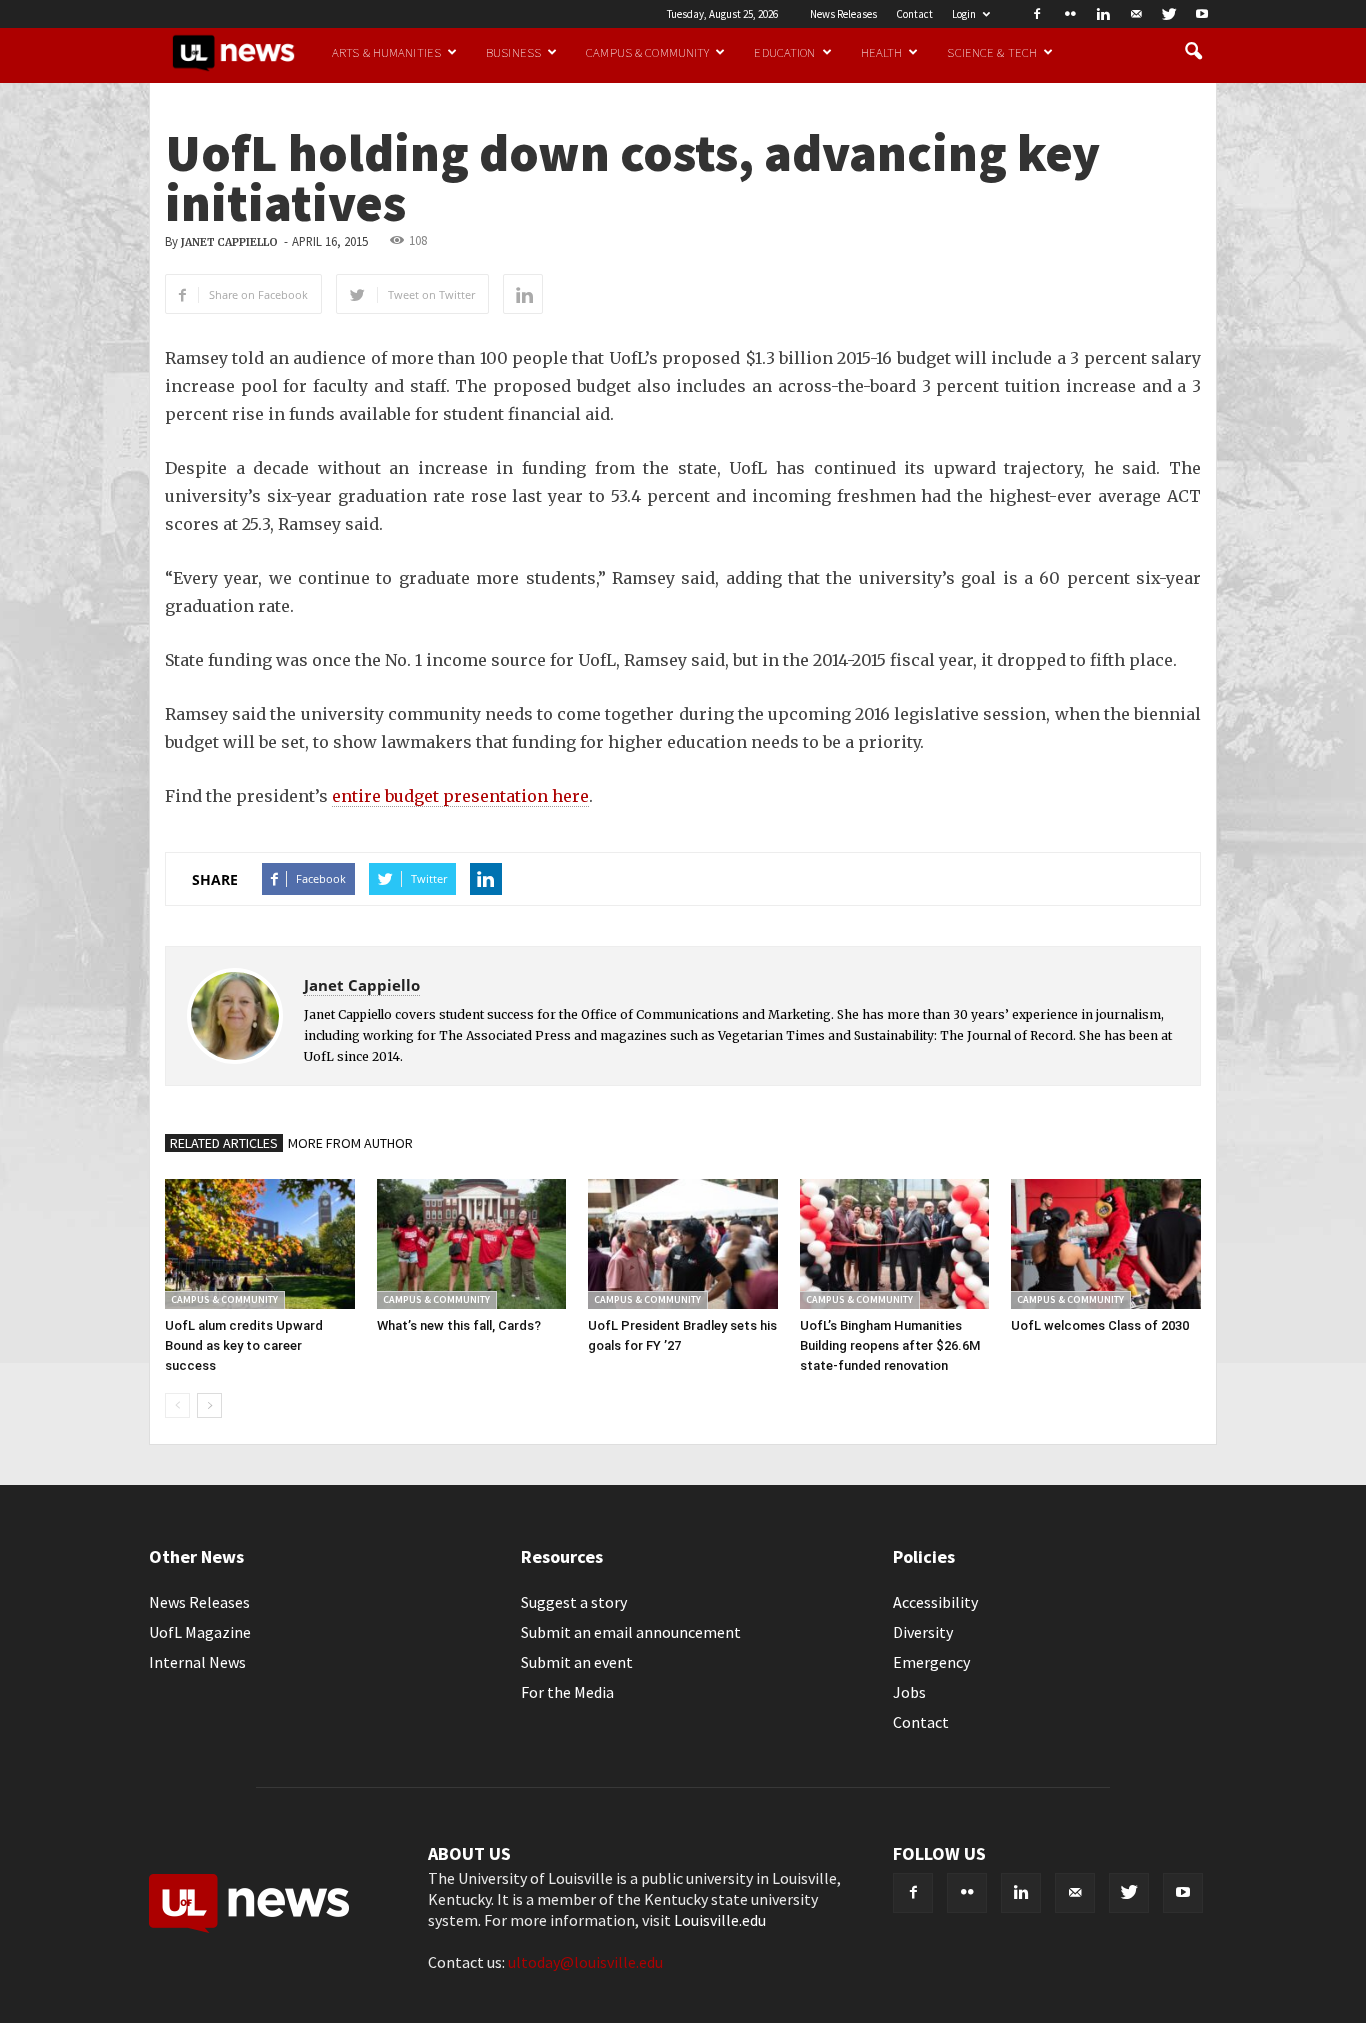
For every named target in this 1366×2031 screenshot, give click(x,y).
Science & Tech (992, 52)
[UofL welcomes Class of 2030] (1106, 1244)
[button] (1193, 52)
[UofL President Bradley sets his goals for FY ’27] (683, 1244)
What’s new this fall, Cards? (459, 1325)
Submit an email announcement (631, 1632)
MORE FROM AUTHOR (350, 1143)
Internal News (197, 1662)
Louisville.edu (720, 1920)
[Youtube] (1202, 14)
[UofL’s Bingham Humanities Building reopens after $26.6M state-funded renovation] (895, 1244)
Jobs (909, 1692)
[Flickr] (1070, 14)
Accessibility (935, 1602)
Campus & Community (647, 52)
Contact (914, 14)
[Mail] (1136, 14)
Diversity (923, 1632)
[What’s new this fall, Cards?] (472, 1244)
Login (964, 14)
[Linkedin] (1103, 14)
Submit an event (577, 1662)
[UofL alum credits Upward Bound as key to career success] (260, 1244)
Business (513, 52)
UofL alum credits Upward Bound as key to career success (244, 1345)
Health (882, 52)
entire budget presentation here (460, 796)
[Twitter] (1169, 14)
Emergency (931, 1662)
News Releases (843, 14)
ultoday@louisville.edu (585, 1962)
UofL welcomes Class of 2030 (1100, 1325)
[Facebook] (1037, 14)
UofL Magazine (200, 1632)
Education (784, 52)
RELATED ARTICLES (224, 1143)
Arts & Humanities (386, 52)
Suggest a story (574, 1602)
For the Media (567, 1692)
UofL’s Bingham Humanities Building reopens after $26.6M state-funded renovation (890, 1345)
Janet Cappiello (229, 242)
